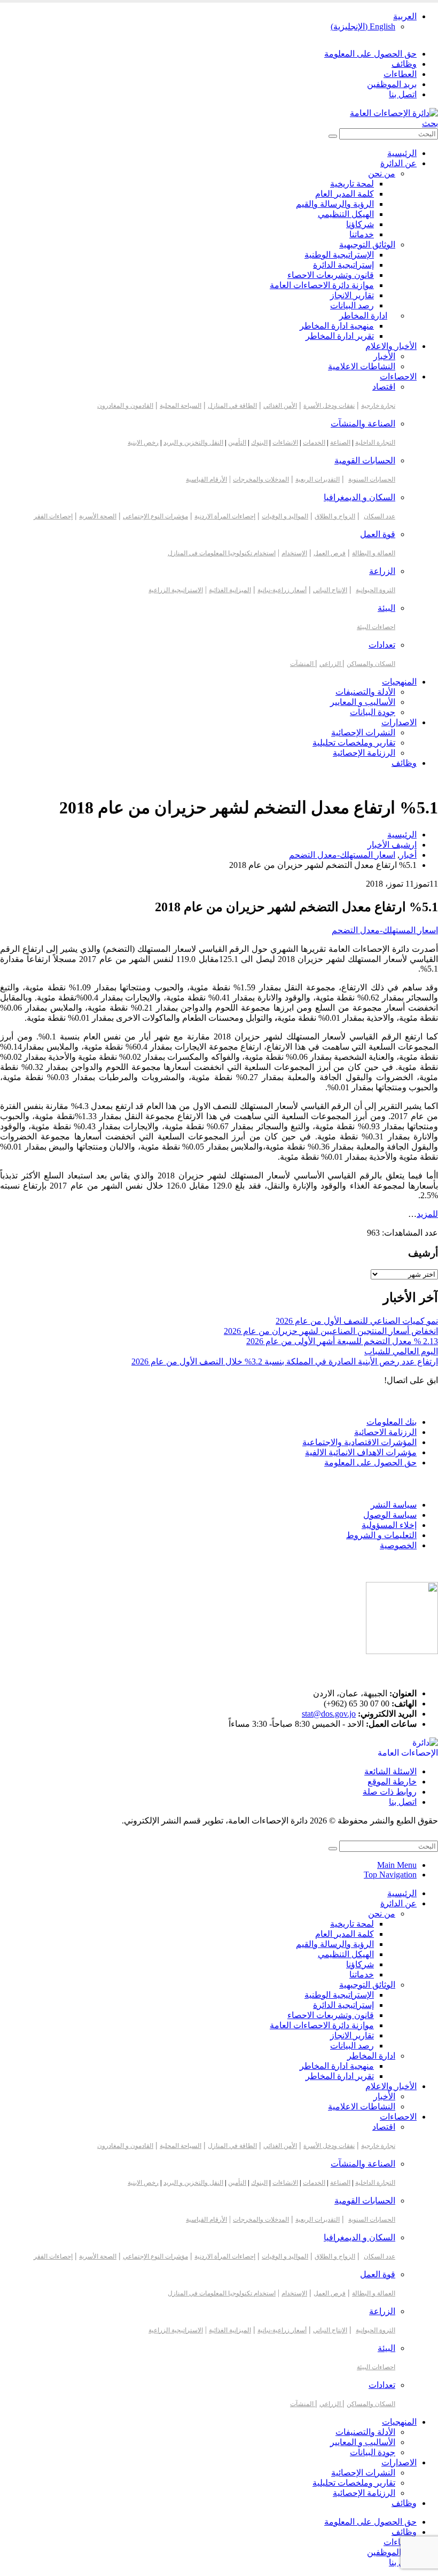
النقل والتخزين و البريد (193, 443)
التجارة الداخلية (375, 443)
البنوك (259, 443)
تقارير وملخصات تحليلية (354, 743)
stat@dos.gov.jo (329, 1714)
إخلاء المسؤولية (389, 1525)
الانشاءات (285, 443)
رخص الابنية (143, 443)
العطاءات (400, 74)
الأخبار (384, 356)
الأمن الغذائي (280, 406)
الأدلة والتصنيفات (365, 692)
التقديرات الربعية (318, 479)
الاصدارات (399, 722)
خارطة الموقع (392, 1782)
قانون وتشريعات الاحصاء (331, 275)
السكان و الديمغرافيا (359, 497)
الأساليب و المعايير (363, 702)
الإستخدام (294, 553)
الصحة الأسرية (98, 516)
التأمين (237, 443)
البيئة (386, 608)
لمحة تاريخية (352, 184)
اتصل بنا (403, 94)
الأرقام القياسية (206, 479)
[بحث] (333, 136)
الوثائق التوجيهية (367, 245)
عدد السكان (380, 516)
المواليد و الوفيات (285, 516)
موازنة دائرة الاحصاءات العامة (322, 285)
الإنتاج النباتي (330, 590)
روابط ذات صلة (390, 1792)
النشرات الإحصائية (363, 732)
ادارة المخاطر (363, 316)
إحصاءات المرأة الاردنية (225, 516)
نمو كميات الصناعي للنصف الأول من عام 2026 (357, 1321)
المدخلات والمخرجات (261, 479)
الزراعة (382, 571)
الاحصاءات (398, 377)
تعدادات (382, 645)
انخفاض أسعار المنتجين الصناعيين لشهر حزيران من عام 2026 (331, 1331)
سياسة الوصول (390, 1515)
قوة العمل (378, 534)
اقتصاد (384, 387)
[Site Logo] (394, 113)
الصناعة (340, 443)
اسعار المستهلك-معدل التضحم (385, 930)
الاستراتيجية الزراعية (176, 590)
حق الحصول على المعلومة (370, 54)
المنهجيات (399, 682)
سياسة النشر (394, 1505)
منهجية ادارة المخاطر (337, 326)
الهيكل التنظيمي (346, 214)
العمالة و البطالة (374, 553)
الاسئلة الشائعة (390, 1771)
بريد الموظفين (392, 84)
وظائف (404, 64)
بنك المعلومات (392, 1422)
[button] (430, 123)
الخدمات (314, 443)
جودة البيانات (373, 712)
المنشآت (303, 664)
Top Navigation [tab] (390, 1875)
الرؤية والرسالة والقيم (335, 204)
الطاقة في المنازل (232, 406)
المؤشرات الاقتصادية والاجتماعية (359, 1442)
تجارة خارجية (378, 406)
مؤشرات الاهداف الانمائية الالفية (361, 1452)
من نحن (382, 173)
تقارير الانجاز (352, 295)
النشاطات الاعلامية (362, 366)
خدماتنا (362, 234)
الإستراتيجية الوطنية (339, 255)
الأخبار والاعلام (391, 346)
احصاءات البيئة (376, 627)
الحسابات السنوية (372, 479)
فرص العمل (330, 553)
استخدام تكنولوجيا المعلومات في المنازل (222, 553)
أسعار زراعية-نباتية (282, 590)
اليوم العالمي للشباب (401, 1351)
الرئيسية (402, 153)
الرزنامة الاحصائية (385, 1432)
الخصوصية (398, 1545)
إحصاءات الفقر (53, 516)
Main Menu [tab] (397, 1865)
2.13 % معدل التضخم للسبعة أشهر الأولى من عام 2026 (342, 1341)
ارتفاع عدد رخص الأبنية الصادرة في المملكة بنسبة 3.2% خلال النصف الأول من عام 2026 (285, 1361)
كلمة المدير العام (345, 194)
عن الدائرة (398, 163)
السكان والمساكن (371, 664)
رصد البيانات (352, 305)
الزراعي (331, 664)
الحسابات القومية (365, 460)
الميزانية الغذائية (230, 590)
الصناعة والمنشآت (363, 424)
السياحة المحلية (181, 406)
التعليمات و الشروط (381, 1535)
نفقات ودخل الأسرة (329, 406)
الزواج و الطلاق (335, 516)
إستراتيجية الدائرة (343, 265)
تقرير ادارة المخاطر (340, 336)
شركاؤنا (360, 224)
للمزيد (427, 1214)
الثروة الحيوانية (376, 590)
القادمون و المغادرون (125, 406)
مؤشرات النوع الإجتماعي (155, 516)
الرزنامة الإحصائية (364, 753)
